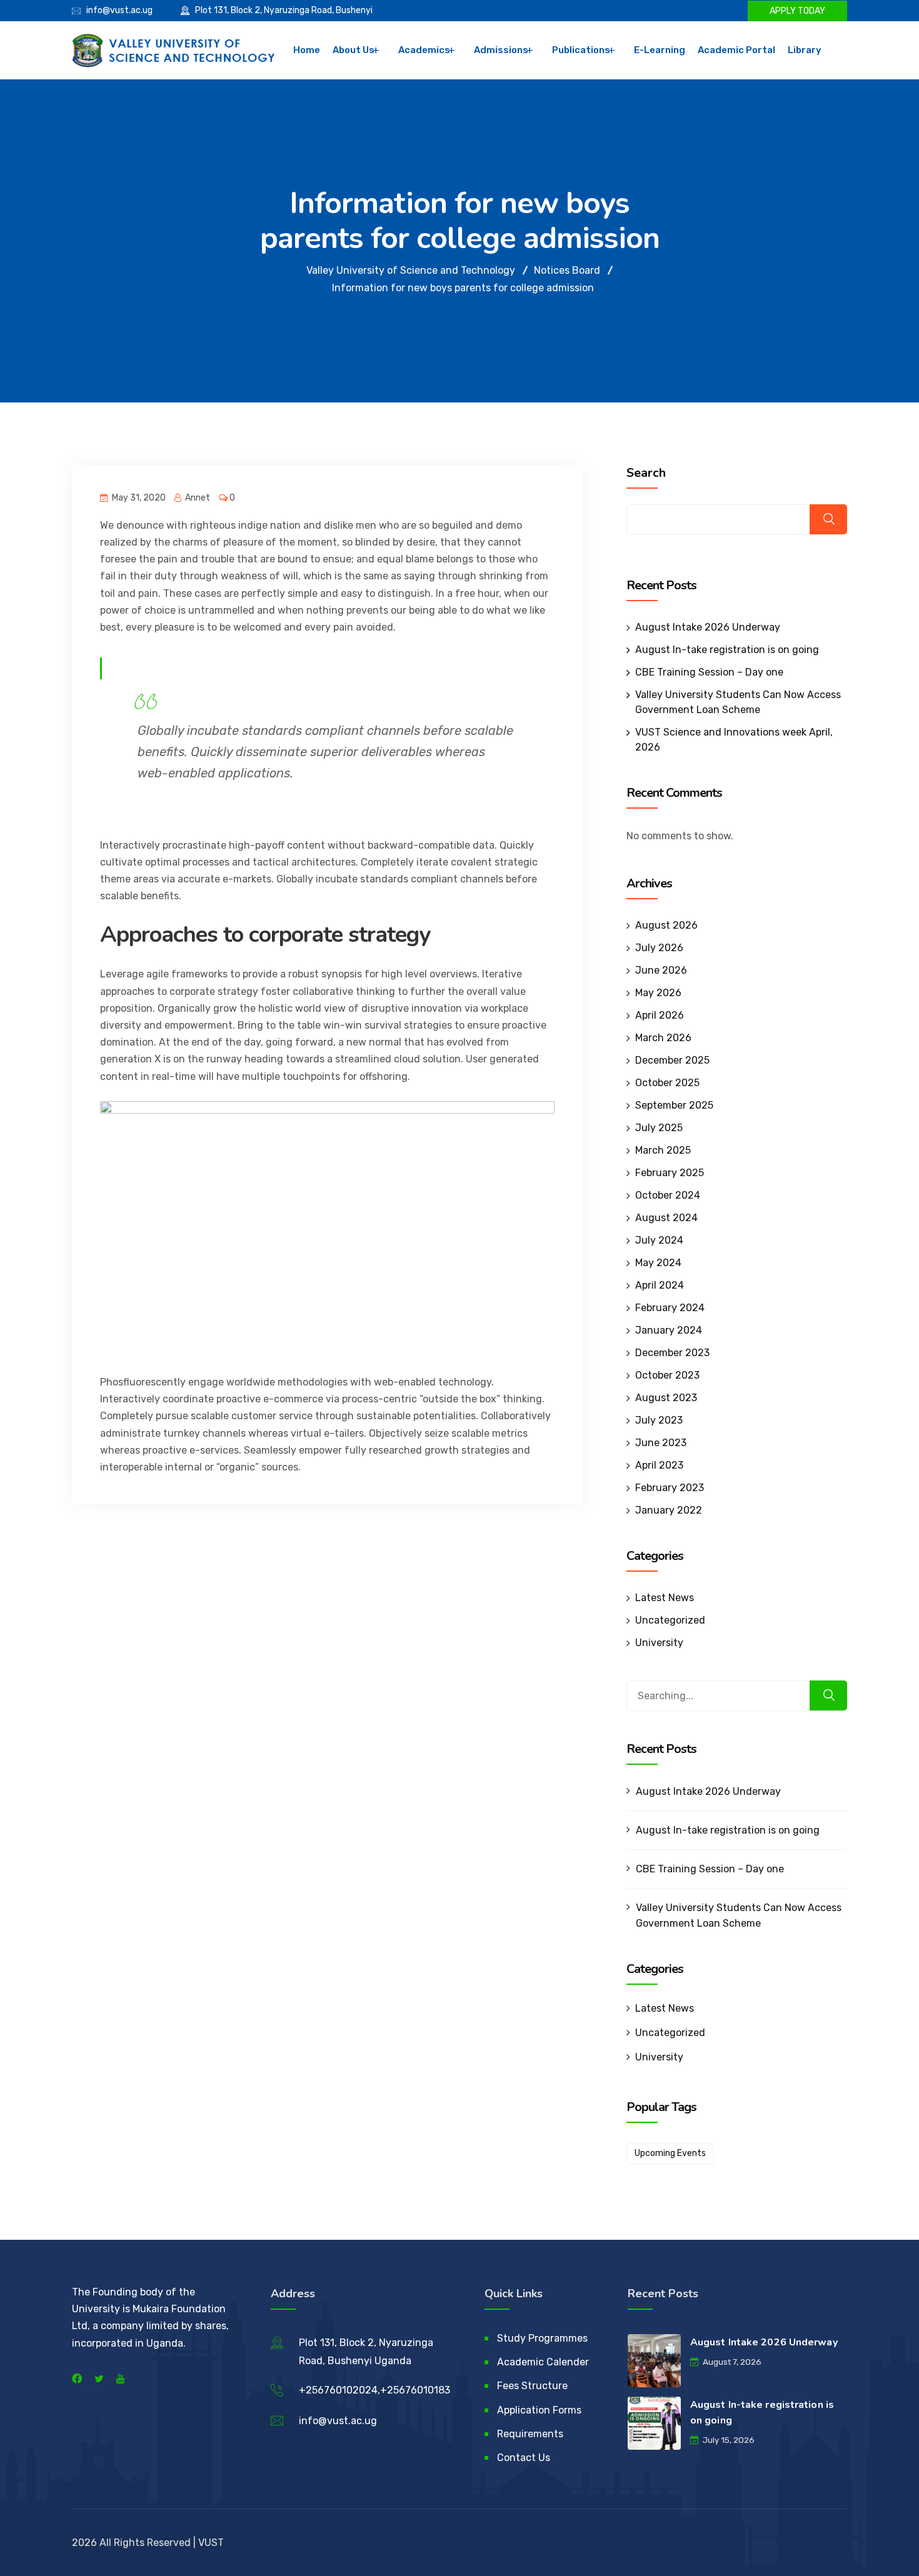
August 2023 (666, 1398)
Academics (424, 50)
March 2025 (663, 1150)
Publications (581, 50)
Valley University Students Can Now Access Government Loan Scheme (739, 1915)
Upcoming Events (670, 2153)
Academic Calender (543, 2362)
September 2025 (674, 1105)
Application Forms (539, 2410)
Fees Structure (532, 2386)
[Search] (828, 1695)
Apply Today (797, 11)
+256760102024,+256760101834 (378, 2390)
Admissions (501, 50)
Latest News (665, 1598)
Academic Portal (736, 50)
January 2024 (669, 1330)
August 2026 (666, 925)
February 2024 (670, 1308)
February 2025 (670, 1173)
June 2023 (661, 1443)
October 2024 (668, 1195)
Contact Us (524, 2458)
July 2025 (659, 1128)
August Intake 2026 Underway (708, 627)
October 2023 (667, 1375)
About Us (354, 50)
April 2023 (659, 1465)
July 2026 (659, 948)
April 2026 (660, 1015)
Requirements (530, 2434)
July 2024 (659, 1240)
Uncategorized (670, 1620)
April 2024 (660, 1285)
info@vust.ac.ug (119, 10)
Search (646, 473)
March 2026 (663, 1038)
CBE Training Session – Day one (709, 672)
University (659, 1643)
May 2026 (658, 993)
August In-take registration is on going (727, 650)
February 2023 (670, 1488)
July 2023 (659, 1420)
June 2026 (661, 970)
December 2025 (672, 1060)
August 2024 (666, 1218)
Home (307, 50)
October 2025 (667, 1083)
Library (805, 50)
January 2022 (669, 1510)
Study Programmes (542, 2338)
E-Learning (660, 50)
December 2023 (672, 1353)
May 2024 (658, 1263)
